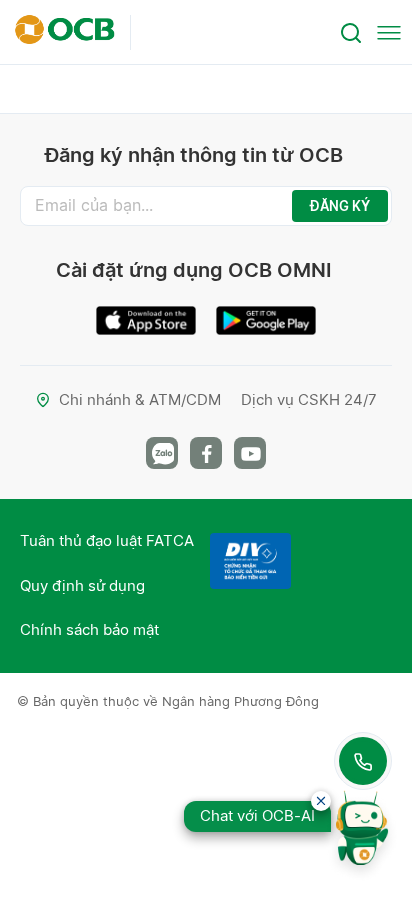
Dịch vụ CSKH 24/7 (309, 399)
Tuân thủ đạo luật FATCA (107, 540)
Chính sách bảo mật (89, 629)
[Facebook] (206, 453)
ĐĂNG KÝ (340, 206)
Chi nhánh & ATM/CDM (140, 399)
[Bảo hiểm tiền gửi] (250, 561)
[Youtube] (250, 453)
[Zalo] (162, 453)
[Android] (266, 312)
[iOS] (146, 312)
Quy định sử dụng (82, 585)
